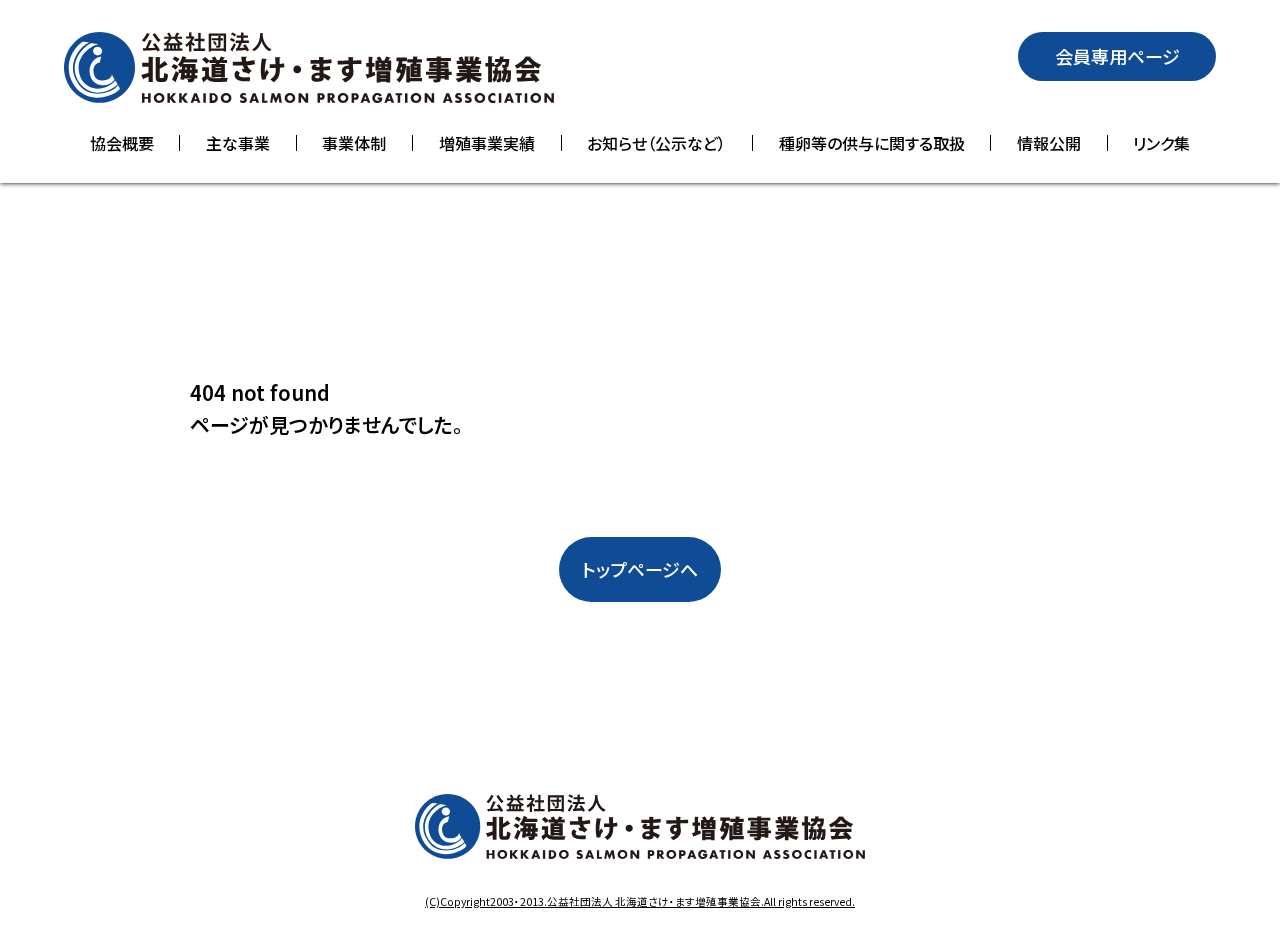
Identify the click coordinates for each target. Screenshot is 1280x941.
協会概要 (122, 143)
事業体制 (354, 143)
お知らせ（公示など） (656, 143)
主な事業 (238, 143)
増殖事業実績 (487, 143)
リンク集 (1161, 143)
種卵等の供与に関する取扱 (872, 143)
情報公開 (1049, 143)
